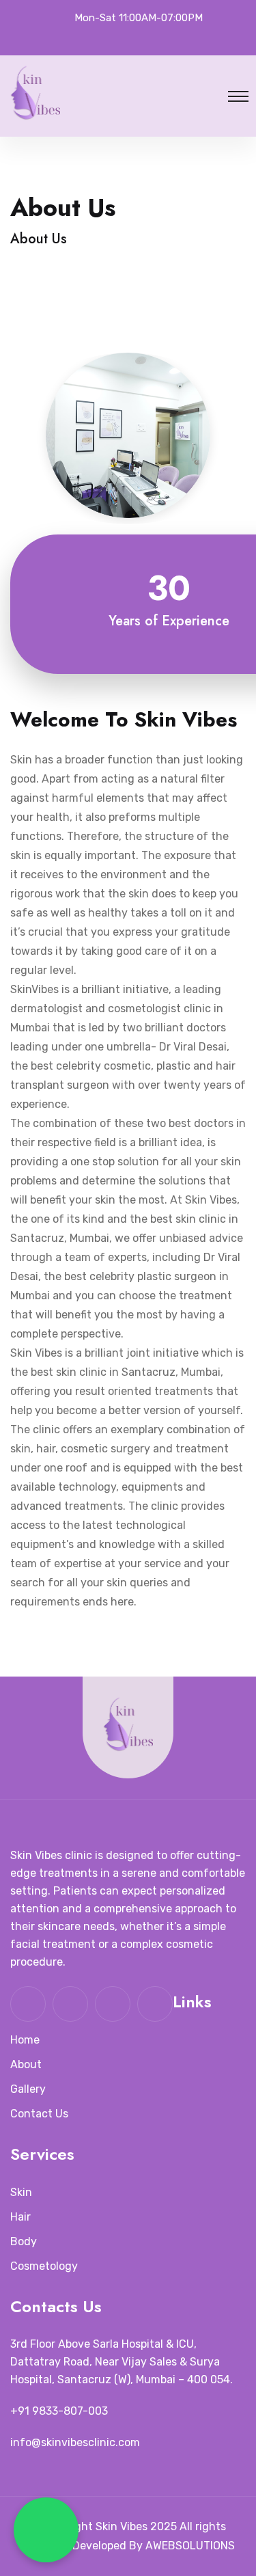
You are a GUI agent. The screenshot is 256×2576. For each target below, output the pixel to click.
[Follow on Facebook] (113, 37)
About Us (39, 239)
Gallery (28, 2089)
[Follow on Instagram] (143, 37)
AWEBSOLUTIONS (190, 2546)
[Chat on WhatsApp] (46, 2530)
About (26, 2064)
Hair (20, 2217)
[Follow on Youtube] (172, 37)
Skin (21, 2192)
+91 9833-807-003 (59, 2411)
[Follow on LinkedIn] (84, 37)
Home (25, 2040)
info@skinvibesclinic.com (75, 2442)
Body (24, 2241)
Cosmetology (44, 2266)
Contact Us (39, 2114)
